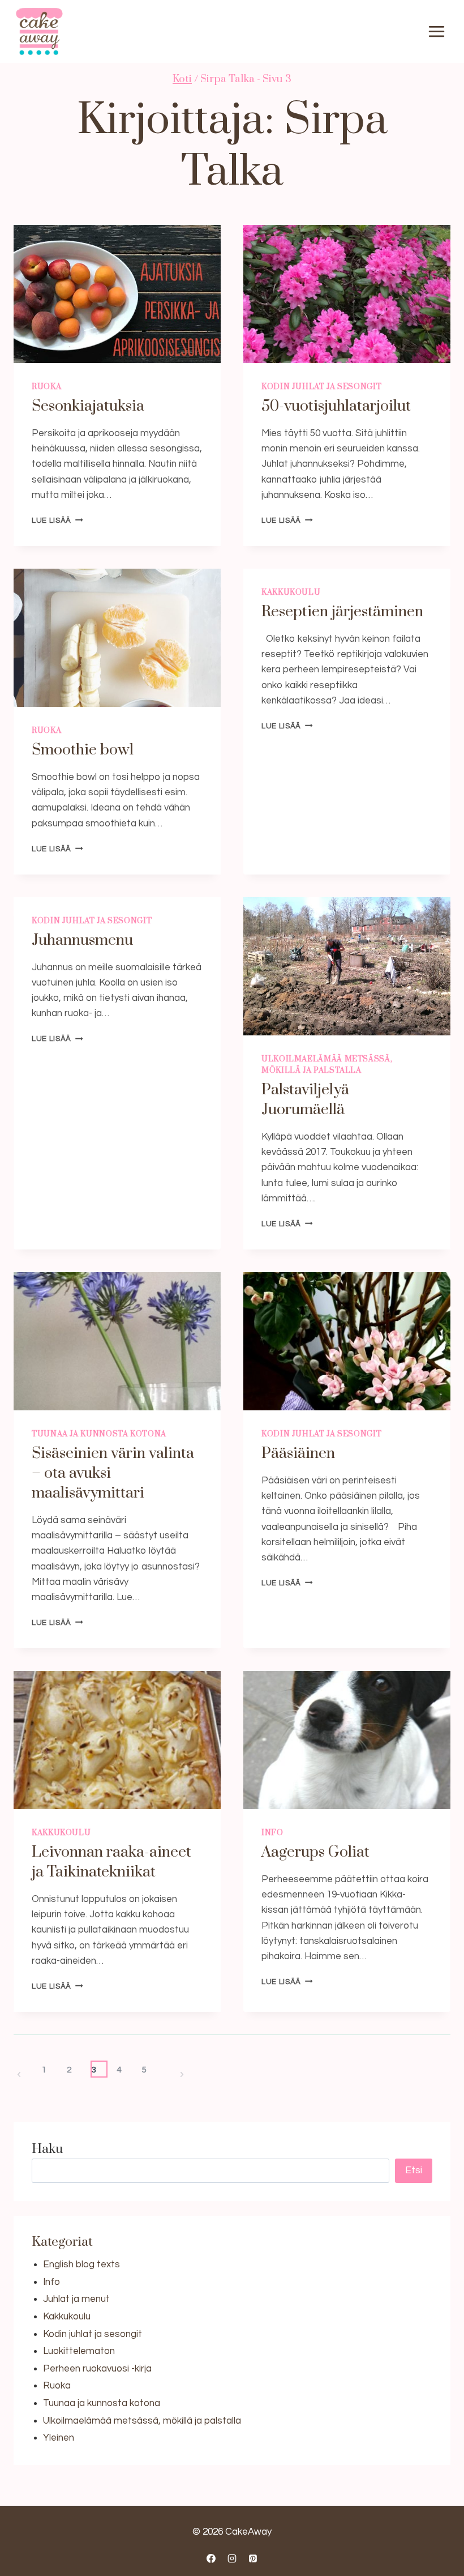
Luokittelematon (79, 2351)
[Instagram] (232, 2558)
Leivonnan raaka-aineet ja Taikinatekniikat (111, 1862)
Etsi (414, 2170)
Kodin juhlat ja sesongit (321, 387)
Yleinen (59, 2438)
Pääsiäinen (298, 1453)
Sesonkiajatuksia (88, 406)
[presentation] (117, 294)
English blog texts (81, 2264)
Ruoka (46, 387)
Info (272, 1833)
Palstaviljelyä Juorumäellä (305, 1100)
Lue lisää (57, 521)
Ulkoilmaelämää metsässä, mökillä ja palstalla (142, 2421)
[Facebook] (211, 2558)
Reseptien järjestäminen (342, 612)
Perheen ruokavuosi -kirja (97, 2369)
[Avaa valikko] (436, 32)
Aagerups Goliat (315, 1852)
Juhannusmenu (82, 940)
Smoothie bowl (83, 750)
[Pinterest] (253, 2558)
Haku (47, 2149)
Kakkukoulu (291, 592)
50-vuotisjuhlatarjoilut (336, 406)
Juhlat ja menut (76, 2299)
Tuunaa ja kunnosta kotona (99, 1434)
